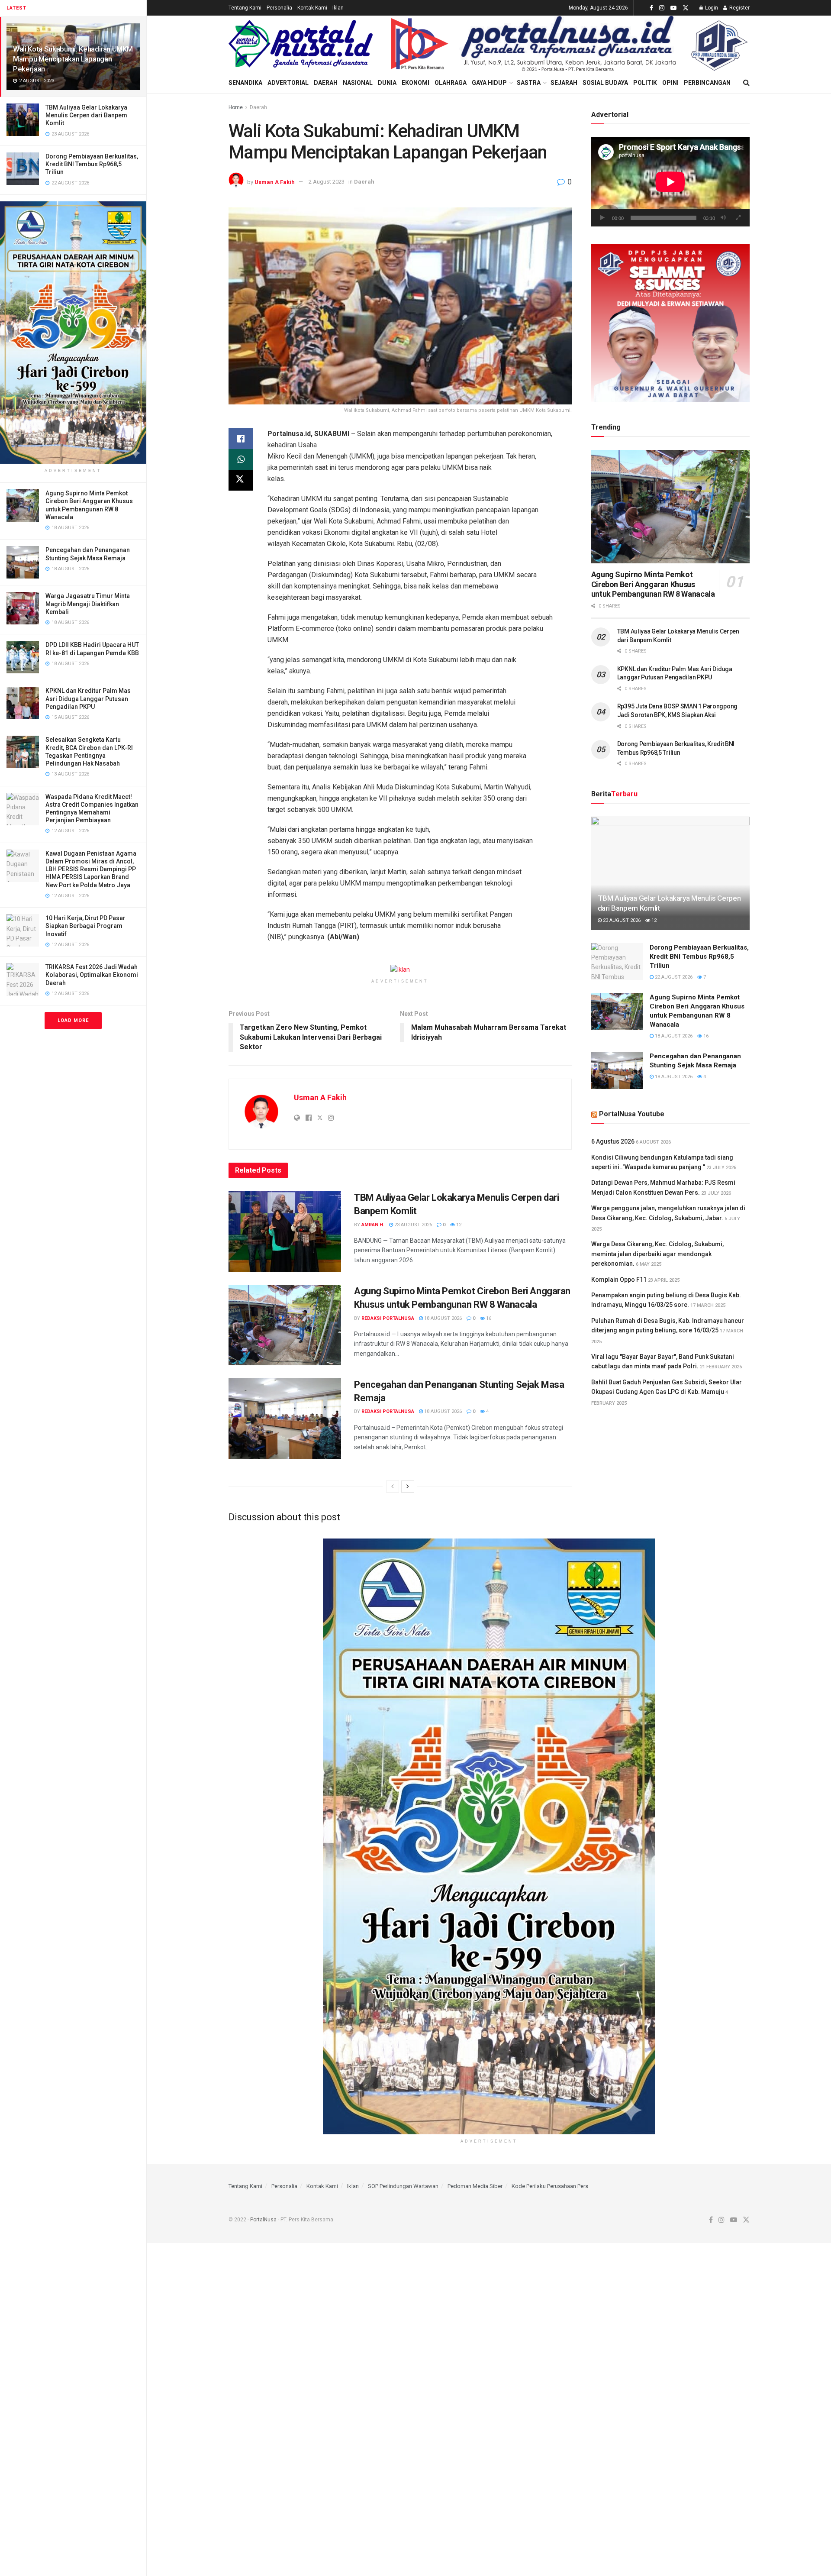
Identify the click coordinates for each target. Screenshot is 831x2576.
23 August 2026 (412, 1225)
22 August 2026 (673, 977)
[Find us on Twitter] (686, 8)
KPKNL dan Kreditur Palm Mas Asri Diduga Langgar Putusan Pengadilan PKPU (88, 698)
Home (236, 107)
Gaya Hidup (489, 83)
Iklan (338, 8)
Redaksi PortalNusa (388, 1318)
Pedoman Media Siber (475, 2186)
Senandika (245, 83)
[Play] (602, 218)
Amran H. (373, 1225)
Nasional (358, 83)
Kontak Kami (312, 8)
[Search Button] (746, 83)
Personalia (279, 8)
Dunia (387, 83)
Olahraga (451, 83)
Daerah (326, 83)
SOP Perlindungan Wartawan (403, 2186)
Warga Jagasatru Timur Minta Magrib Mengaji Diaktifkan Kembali (88, 604)
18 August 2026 (442, 1318)
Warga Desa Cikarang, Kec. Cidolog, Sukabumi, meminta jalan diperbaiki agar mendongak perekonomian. (657, 1254)
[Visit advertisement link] (73, 333)
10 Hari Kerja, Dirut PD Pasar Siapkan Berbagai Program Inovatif (85, 926)
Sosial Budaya (605, 83)
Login (711, 8)
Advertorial (288, 83)
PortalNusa (263, 2220)
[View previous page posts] (393, 1487)
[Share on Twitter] (241, 480)
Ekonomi (415, 83)
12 (458, 1225)
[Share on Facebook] (241, 439)
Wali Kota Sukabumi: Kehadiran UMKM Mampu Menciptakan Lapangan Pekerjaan (73, 59)
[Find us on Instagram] (662, 8)
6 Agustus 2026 (613, 1141)
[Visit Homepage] (301, 44)
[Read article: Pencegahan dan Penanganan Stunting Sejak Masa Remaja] (285, 1419)
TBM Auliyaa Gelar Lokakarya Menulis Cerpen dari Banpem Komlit (86, 115)
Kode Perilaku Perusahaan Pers (550, 2186)
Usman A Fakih (275, 182)
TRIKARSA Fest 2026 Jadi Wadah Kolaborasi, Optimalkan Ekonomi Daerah (92, 975)
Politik (645, 83)
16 (488, 1318)
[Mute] (723, 218)
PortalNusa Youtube (632, 1114)
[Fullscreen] (738, 218)
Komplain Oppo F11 (619, 1280)
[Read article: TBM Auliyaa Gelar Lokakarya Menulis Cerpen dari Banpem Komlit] (285, 1231)
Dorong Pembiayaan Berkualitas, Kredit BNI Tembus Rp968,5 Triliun (92, 164)
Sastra (529, 83)
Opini (670, 83)
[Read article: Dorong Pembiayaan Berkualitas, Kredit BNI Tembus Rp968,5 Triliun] (617, 962)
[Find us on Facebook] (651, 8)
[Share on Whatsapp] (241, 459)
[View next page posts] (408, 1487)
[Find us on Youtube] (673, 8)
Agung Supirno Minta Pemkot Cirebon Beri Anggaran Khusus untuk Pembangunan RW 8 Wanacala (653, 584)
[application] (670, 182)
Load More (73, 1020)
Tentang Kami (245, 8)
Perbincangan (707, 83)
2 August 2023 (327, 182)
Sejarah (564, 83)
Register (739, 8)
